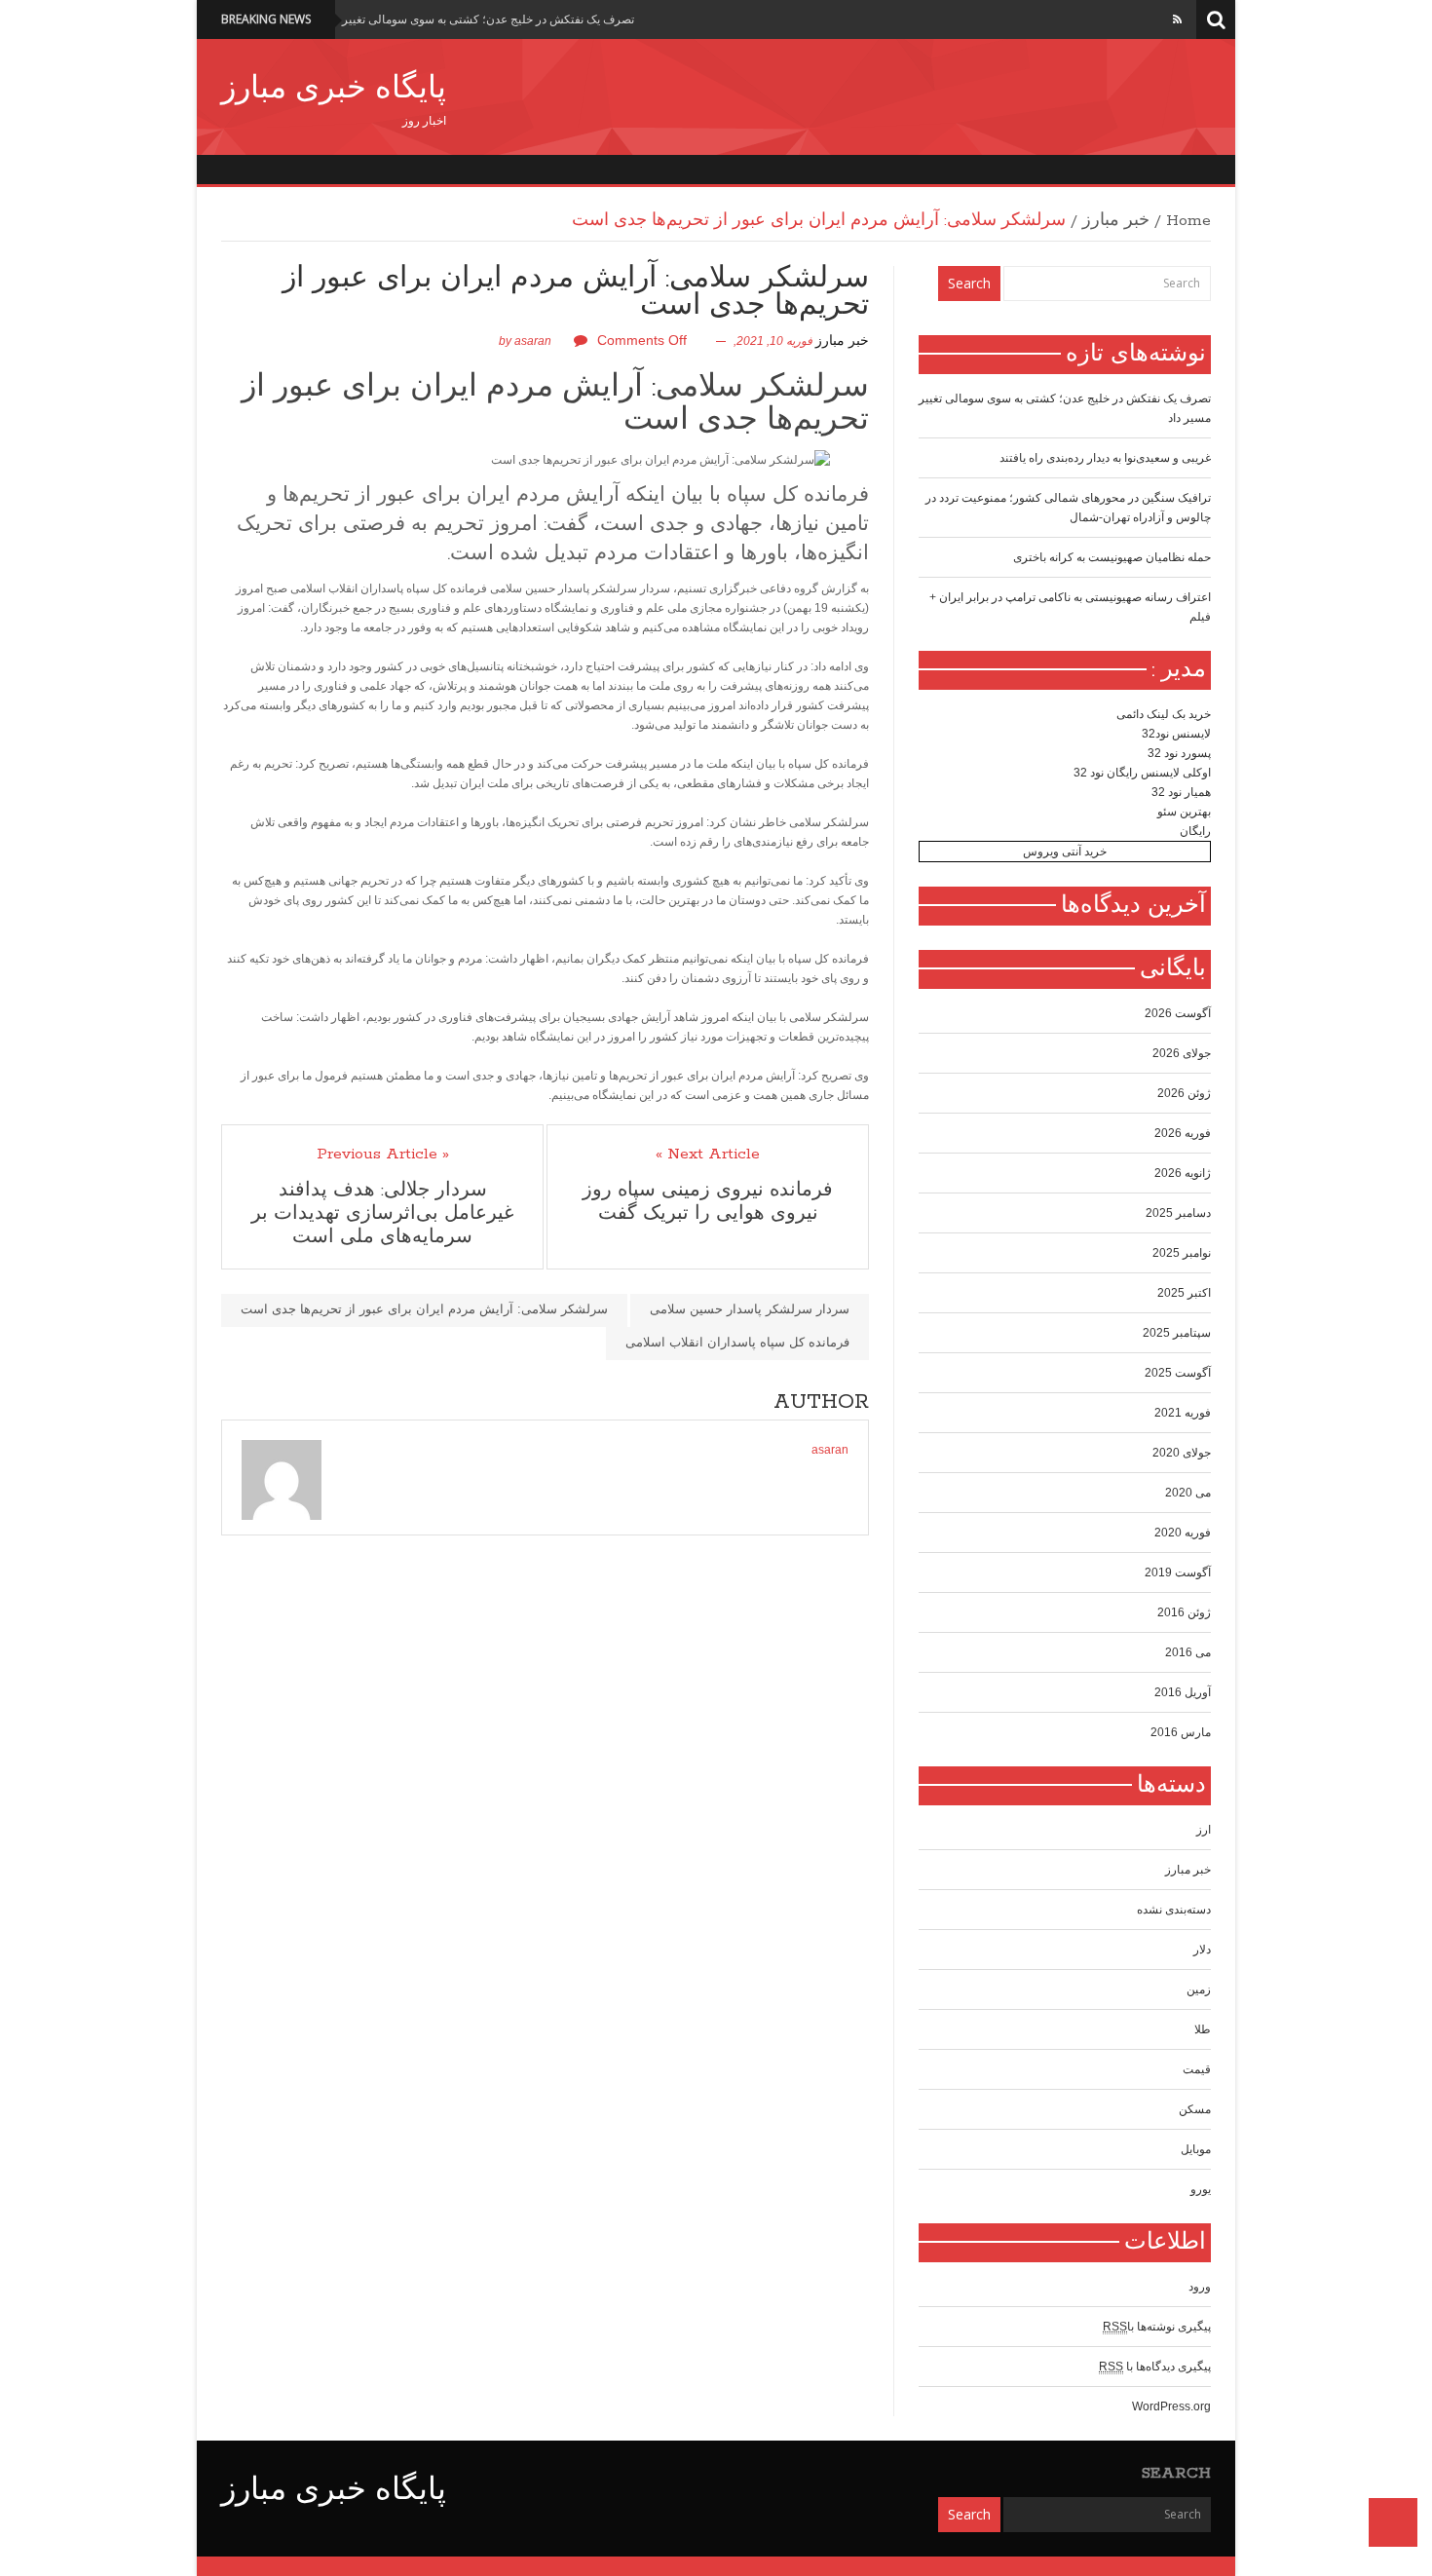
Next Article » (708, 1155)
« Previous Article (383, 1155)
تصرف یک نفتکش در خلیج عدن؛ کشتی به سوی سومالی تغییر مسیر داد (465, 19)
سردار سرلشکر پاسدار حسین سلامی (750, 1309)
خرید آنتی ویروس (1065, 852)
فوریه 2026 (1183, 1133)
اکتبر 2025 (1184, 1293)
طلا (1203, 2029)
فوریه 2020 (1183, 1533)
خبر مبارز (1116, 221)
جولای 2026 (1182, 1053)
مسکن (1195, 2109)
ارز (1204, 1830)
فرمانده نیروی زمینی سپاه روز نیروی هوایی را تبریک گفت (708, 1202)
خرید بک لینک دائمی (1164, 714)
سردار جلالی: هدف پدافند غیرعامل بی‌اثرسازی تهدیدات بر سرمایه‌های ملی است (382, 1214)
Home (1188, 221)
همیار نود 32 (1181, 792)
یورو (1201, 2189)
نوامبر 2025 (1182, 1253)
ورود (1200, 2287)
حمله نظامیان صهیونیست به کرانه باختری (1112, 557)
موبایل (1196, 2149)
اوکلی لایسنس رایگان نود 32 (1142, 773)
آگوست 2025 (1178, 1373)
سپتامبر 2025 (1177, 1333)
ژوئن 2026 (1184, 1093)
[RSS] (1177, 19)
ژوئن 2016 (1184, 1612)
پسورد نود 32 (1179, 753)
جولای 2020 (1182, 1453)
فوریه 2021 (1183, 1413)
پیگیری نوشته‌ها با (1157, 2327)
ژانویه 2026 (1183, 1173)
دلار (1202, 1950)
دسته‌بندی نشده (1174, 1910)
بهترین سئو (1184, 812)
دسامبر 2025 (1178, 1213)
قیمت (1197, 2069)
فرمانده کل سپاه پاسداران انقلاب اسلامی (737, 1342)
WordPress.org (1171, 2406)
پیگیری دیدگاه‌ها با (1155, 2367)
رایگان (1195, 831)
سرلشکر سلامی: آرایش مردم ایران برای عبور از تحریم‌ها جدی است (555, 404)
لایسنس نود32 (1176, 734)
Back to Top (1393, 2522)
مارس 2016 (1181, 1732)
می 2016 (1188, 1652)
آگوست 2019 (1178, 1572)
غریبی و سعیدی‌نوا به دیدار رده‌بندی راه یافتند (1105, 458)
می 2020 (1188, 1493)
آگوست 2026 (1178, 1013)
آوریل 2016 (1183, 1692)
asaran (533, 341)
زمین (1199, 1989)
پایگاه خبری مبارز (334, 90)
